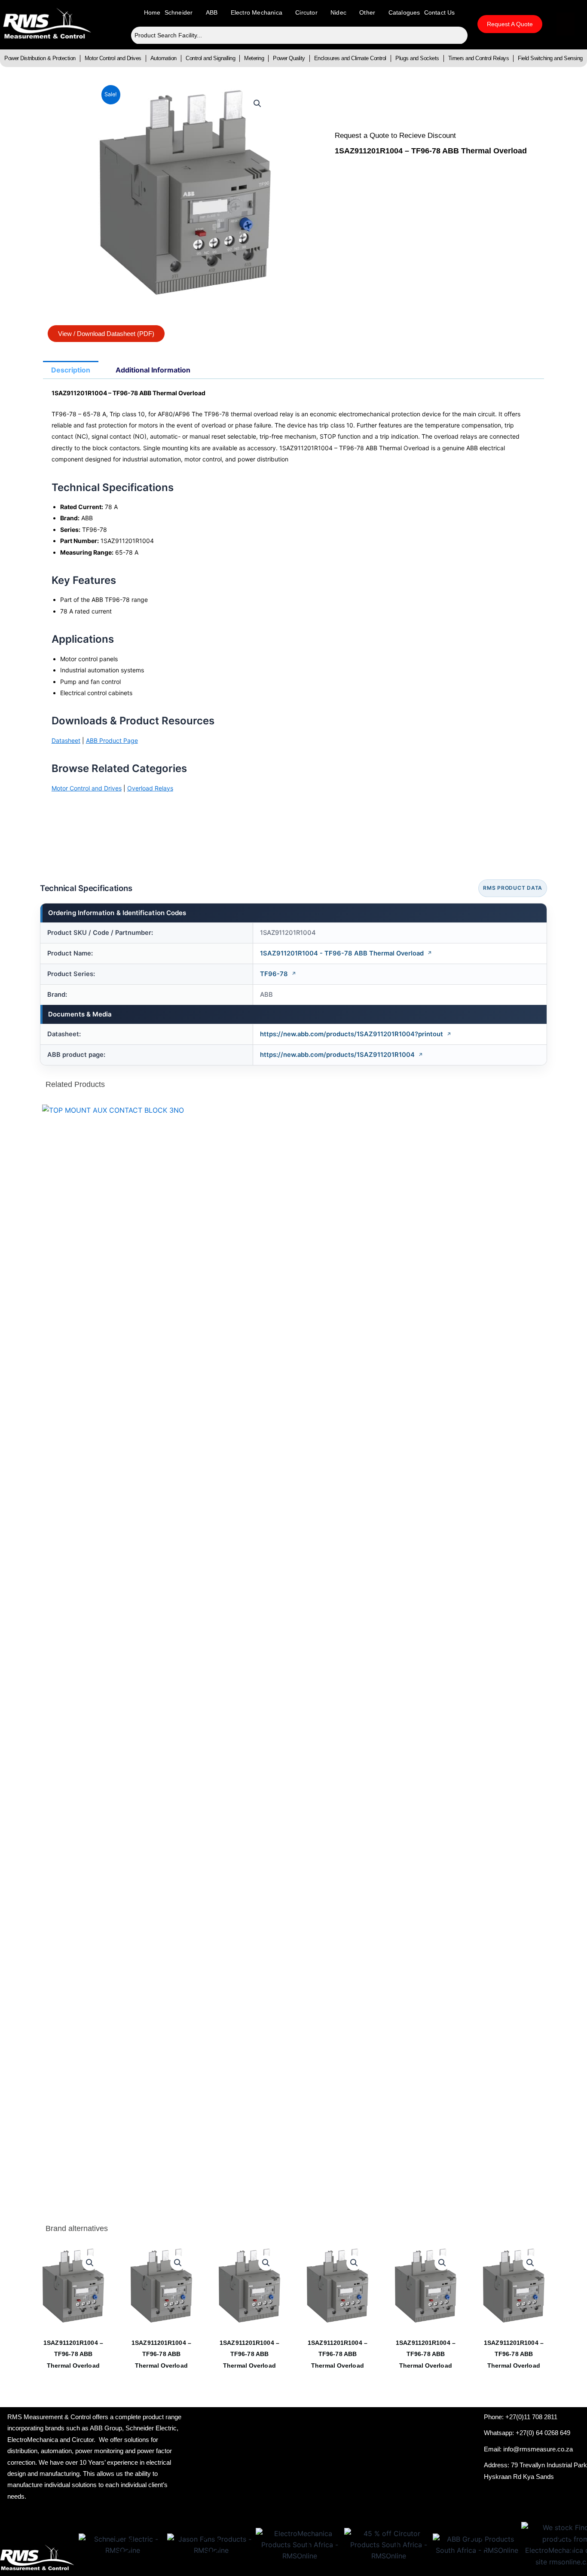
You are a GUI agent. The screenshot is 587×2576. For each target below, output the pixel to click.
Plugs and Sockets (417, 58)
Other (367, 12)
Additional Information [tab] (153, 370)
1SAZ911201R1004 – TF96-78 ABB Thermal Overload (73, 2354)
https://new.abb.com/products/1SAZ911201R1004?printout (352, 1034)
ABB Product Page (112, 740)
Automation (164, 58)
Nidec (338, 12)
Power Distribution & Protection (40, 58)
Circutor (306, 12)
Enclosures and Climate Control (350, 58)
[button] (257, 104)
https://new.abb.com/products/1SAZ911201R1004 (337, 1055)
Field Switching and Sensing (550, 58)
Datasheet (66, 740)
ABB (212, 12)
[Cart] (566, 24)
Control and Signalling (210, 58)
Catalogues (404, 12)
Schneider (179, 12)
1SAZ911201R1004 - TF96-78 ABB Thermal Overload (342, 953)
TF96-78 (274, 974)
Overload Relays (150, 788)
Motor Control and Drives (113, 58)
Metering (254, 58)
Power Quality (289, 58)
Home (152, 12)
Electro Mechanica (257, 12)
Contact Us (440, 12)
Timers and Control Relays (479, 58)
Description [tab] (71, 370)
